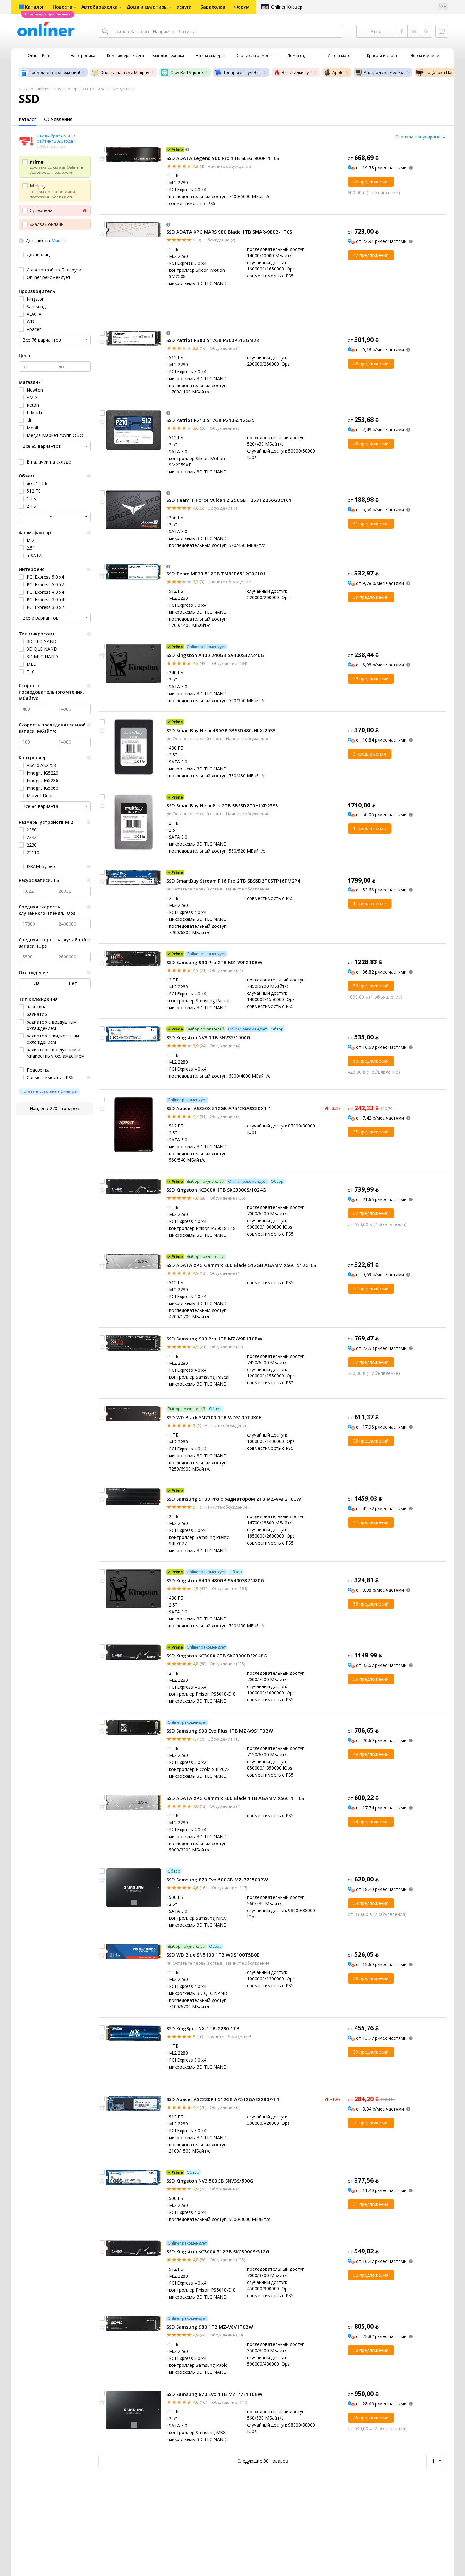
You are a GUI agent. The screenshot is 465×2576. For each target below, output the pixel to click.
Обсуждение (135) (227, 1198)
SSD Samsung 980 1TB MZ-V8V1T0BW (210, 2327)
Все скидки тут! (297, 72)
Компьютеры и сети (74, 89)
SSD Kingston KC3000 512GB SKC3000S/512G (218, 2251)
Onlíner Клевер (287, 7)
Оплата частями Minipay (125, 72)
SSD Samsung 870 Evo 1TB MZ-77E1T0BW (214, 2394)
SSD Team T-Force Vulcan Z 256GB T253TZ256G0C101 (229, 500)
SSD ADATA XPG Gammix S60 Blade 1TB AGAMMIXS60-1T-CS (235, 1798)
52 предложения (371, 1362)
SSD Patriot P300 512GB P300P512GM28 (213, 340)
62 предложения (371, 1213)
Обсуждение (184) (229, 663)
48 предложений (371, 444)
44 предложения (371, 1822)
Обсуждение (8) (225, 428)
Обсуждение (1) (222, 508)
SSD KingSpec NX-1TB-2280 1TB (203, 2028)
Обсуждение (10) (223, 1739)
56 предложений (371, 1679)
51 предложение (371, 2204)
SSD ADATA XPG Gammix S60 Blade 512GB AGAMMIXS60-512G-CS (241, 1265)
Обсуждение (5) (225, 2107)
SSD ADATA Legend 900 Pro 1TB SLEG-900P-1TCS (223, 158)
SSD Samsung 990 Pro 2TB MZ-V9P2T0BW (214, 962)
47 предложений (371, 1288)
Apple (338, 72)
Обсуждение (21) (226, 970)
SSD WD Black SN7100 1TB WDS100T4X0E (214, 1417)
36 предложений (371, 1978)
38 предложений (371, 597)
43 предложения (371, 182)
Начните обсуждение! (229, 166)
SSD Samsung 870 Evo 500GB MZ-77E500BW (217, 1880)
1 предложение (369, 828)
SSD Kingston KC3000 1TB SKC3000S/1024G (216, 1190)
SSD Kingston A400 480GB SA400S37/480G (215, 1580)
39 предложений (371, 679)
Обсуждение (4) (225, 348)
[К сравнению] (102, 149)
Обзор (277, 1029)
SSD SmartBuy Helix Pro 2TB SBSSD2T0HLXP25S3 (222, 805)
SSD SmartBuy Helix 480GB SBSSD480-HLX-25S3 (221, 730)
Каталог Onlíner (34, 89)
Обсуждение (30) (226, 2335)
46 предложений (371, 2418)
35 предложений (371, 1132)
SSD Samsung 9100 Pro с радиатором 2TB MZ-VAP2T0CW (234, 1499)
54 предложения (371, 1903)
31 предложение (371, 523)
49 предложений (371, 364)
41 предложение (371, 2123)
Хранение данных (116, 89)
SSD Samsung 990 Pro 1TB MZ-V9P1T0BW (214, 1339)
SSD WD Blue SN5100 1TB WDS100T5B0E (213, 1955)
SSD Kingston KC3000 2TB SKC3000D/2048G (217, 1656)
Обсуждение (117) (229, 1888)
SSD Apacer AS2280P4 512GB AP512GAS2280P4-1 (223, 2099)
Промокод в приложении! (54, 72)
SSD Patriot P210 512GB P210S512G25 (211, 420)
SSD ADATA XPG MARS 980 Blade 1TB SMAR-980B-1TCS (229, 232)
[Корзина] (442, 31)
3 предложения (369, 754)
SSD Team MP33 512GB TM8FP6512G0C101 (216, 574)
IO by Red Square (186, 72)
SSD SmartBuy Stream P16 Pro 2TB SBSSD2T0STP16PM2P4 (233, 881)
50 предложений (371, 986)
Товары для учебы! (242, 72)
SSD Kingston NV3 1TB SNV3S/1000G (208, 1037)
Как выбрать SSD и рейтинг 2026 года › (56, 138)
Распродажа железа (384, 72)
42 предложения (371, 255)
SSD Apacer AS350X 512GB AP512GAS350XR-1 (219, 1108)
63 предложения (371, 1061)
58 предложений (371, 1604)
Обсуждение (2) (219, 240)
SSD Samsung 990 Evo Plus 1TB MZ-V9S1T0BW (220, 1731)
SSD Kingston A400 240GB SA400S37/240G (215, 655)
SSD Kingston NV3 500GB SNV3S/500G (210, 2181)
